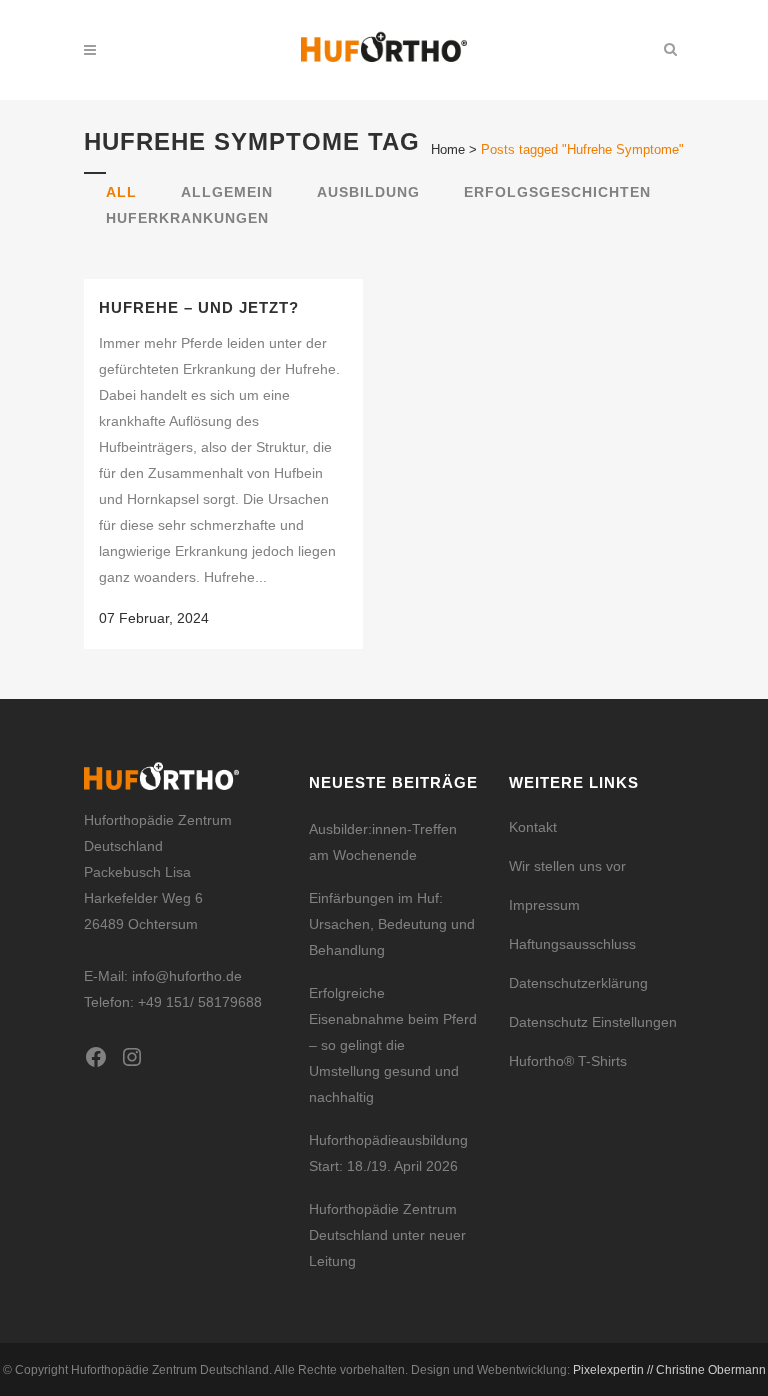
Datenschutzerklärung (578, 983)
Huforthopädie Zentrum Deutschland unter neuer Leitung (387, 1235)
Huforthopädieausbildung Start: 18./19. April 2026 (388, 1153)
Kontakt (533, 827)
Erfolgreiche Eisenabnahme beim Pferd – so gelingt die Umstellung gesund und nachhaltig (393, 1045)
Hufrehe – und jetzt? (199, 307)
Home (448, 149)
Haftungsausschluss (572, 944)
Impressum (544, 905)
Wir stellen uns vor (567, 866)
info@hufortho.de (187, 976)
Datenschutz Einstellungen (593, 1022)
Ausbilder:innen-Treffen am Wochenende (383, 842)
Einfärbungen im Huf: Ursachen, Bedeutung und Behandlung (392, 924)
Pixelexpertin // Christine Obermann (669, 1370)
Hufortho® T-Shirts (568, 1061)
